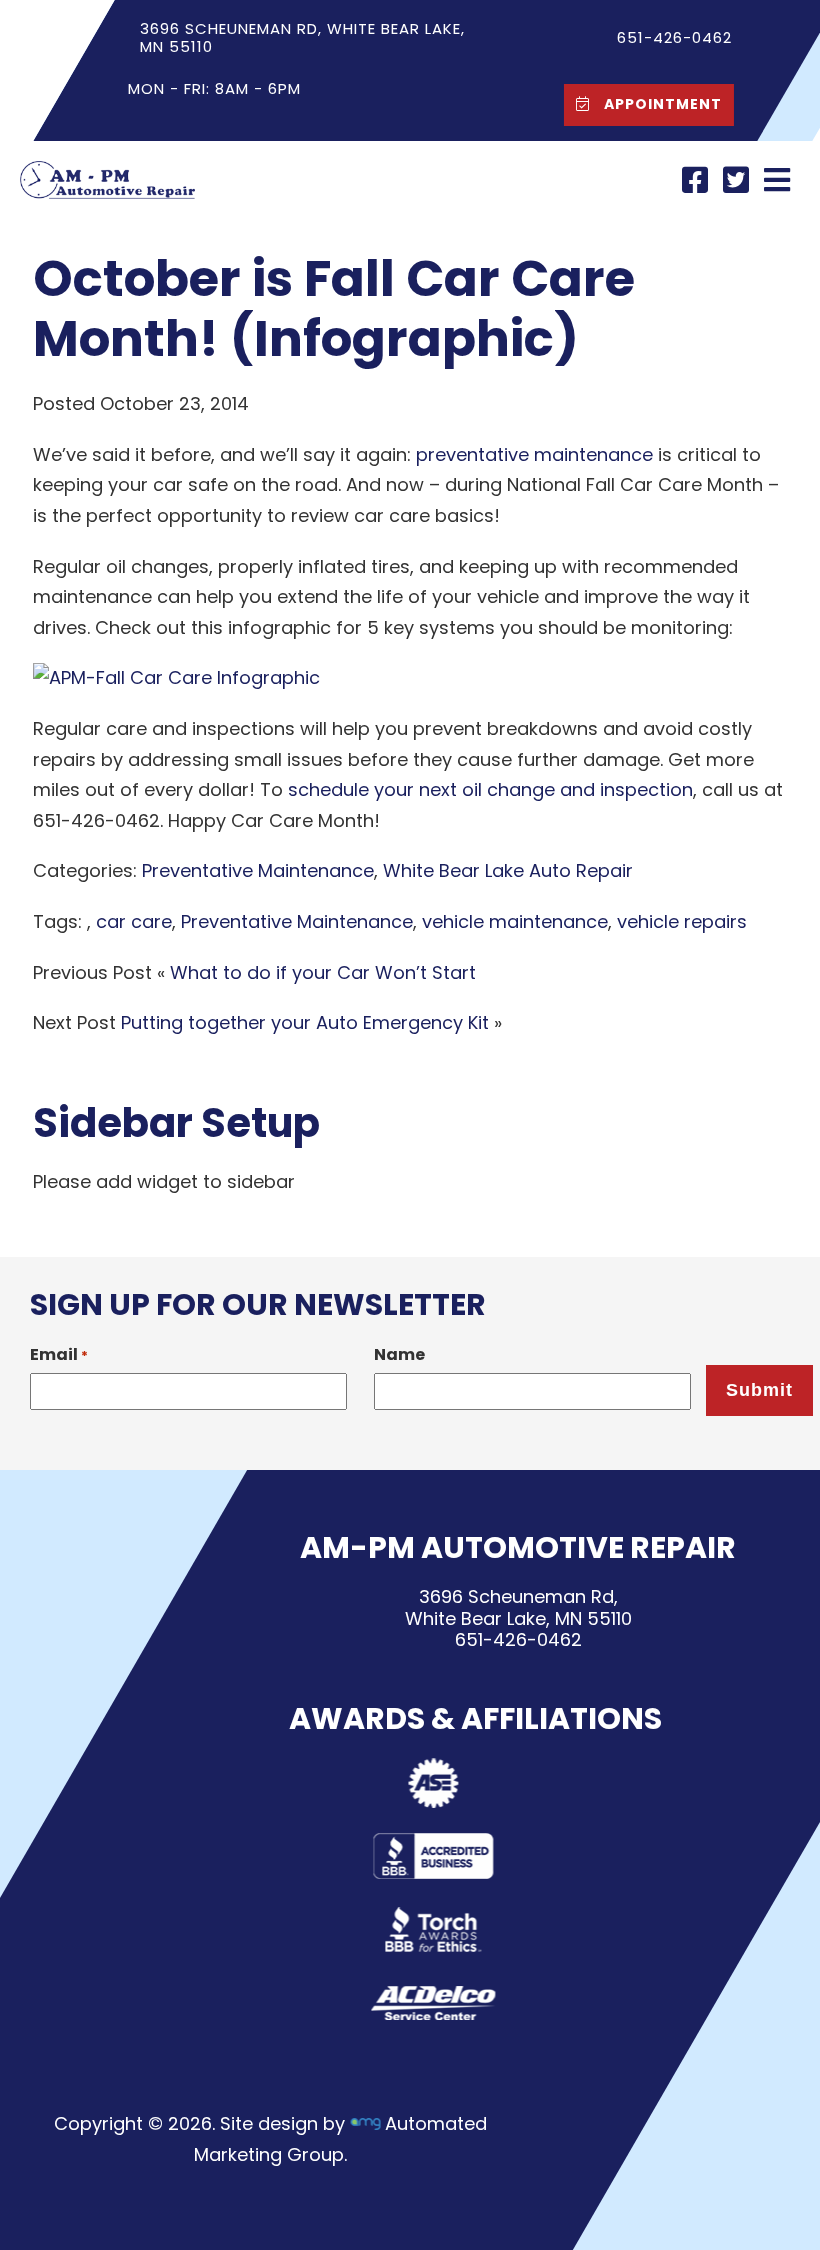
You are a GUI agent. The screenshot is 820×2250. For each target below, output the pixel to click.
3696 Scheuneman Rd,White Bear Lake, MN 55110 (518, 1607)
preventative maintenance (534, 454)
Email (59, 1354)
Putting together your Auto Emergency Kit (305, 1022)
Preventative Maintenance (258, 870)
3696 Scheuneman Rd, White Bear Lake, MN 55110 (302, 37)
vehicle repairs (682, 921)
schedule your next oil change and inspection (490, 789)
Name (399, 1354)
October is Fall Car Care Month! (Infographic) (334, 308)
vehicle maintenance (515, 921)
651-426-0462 (518, 1640)
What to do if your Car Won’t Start (323, 972)
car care (134, 921)
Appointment (661, 104)
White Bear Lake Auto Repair (508, 870)
